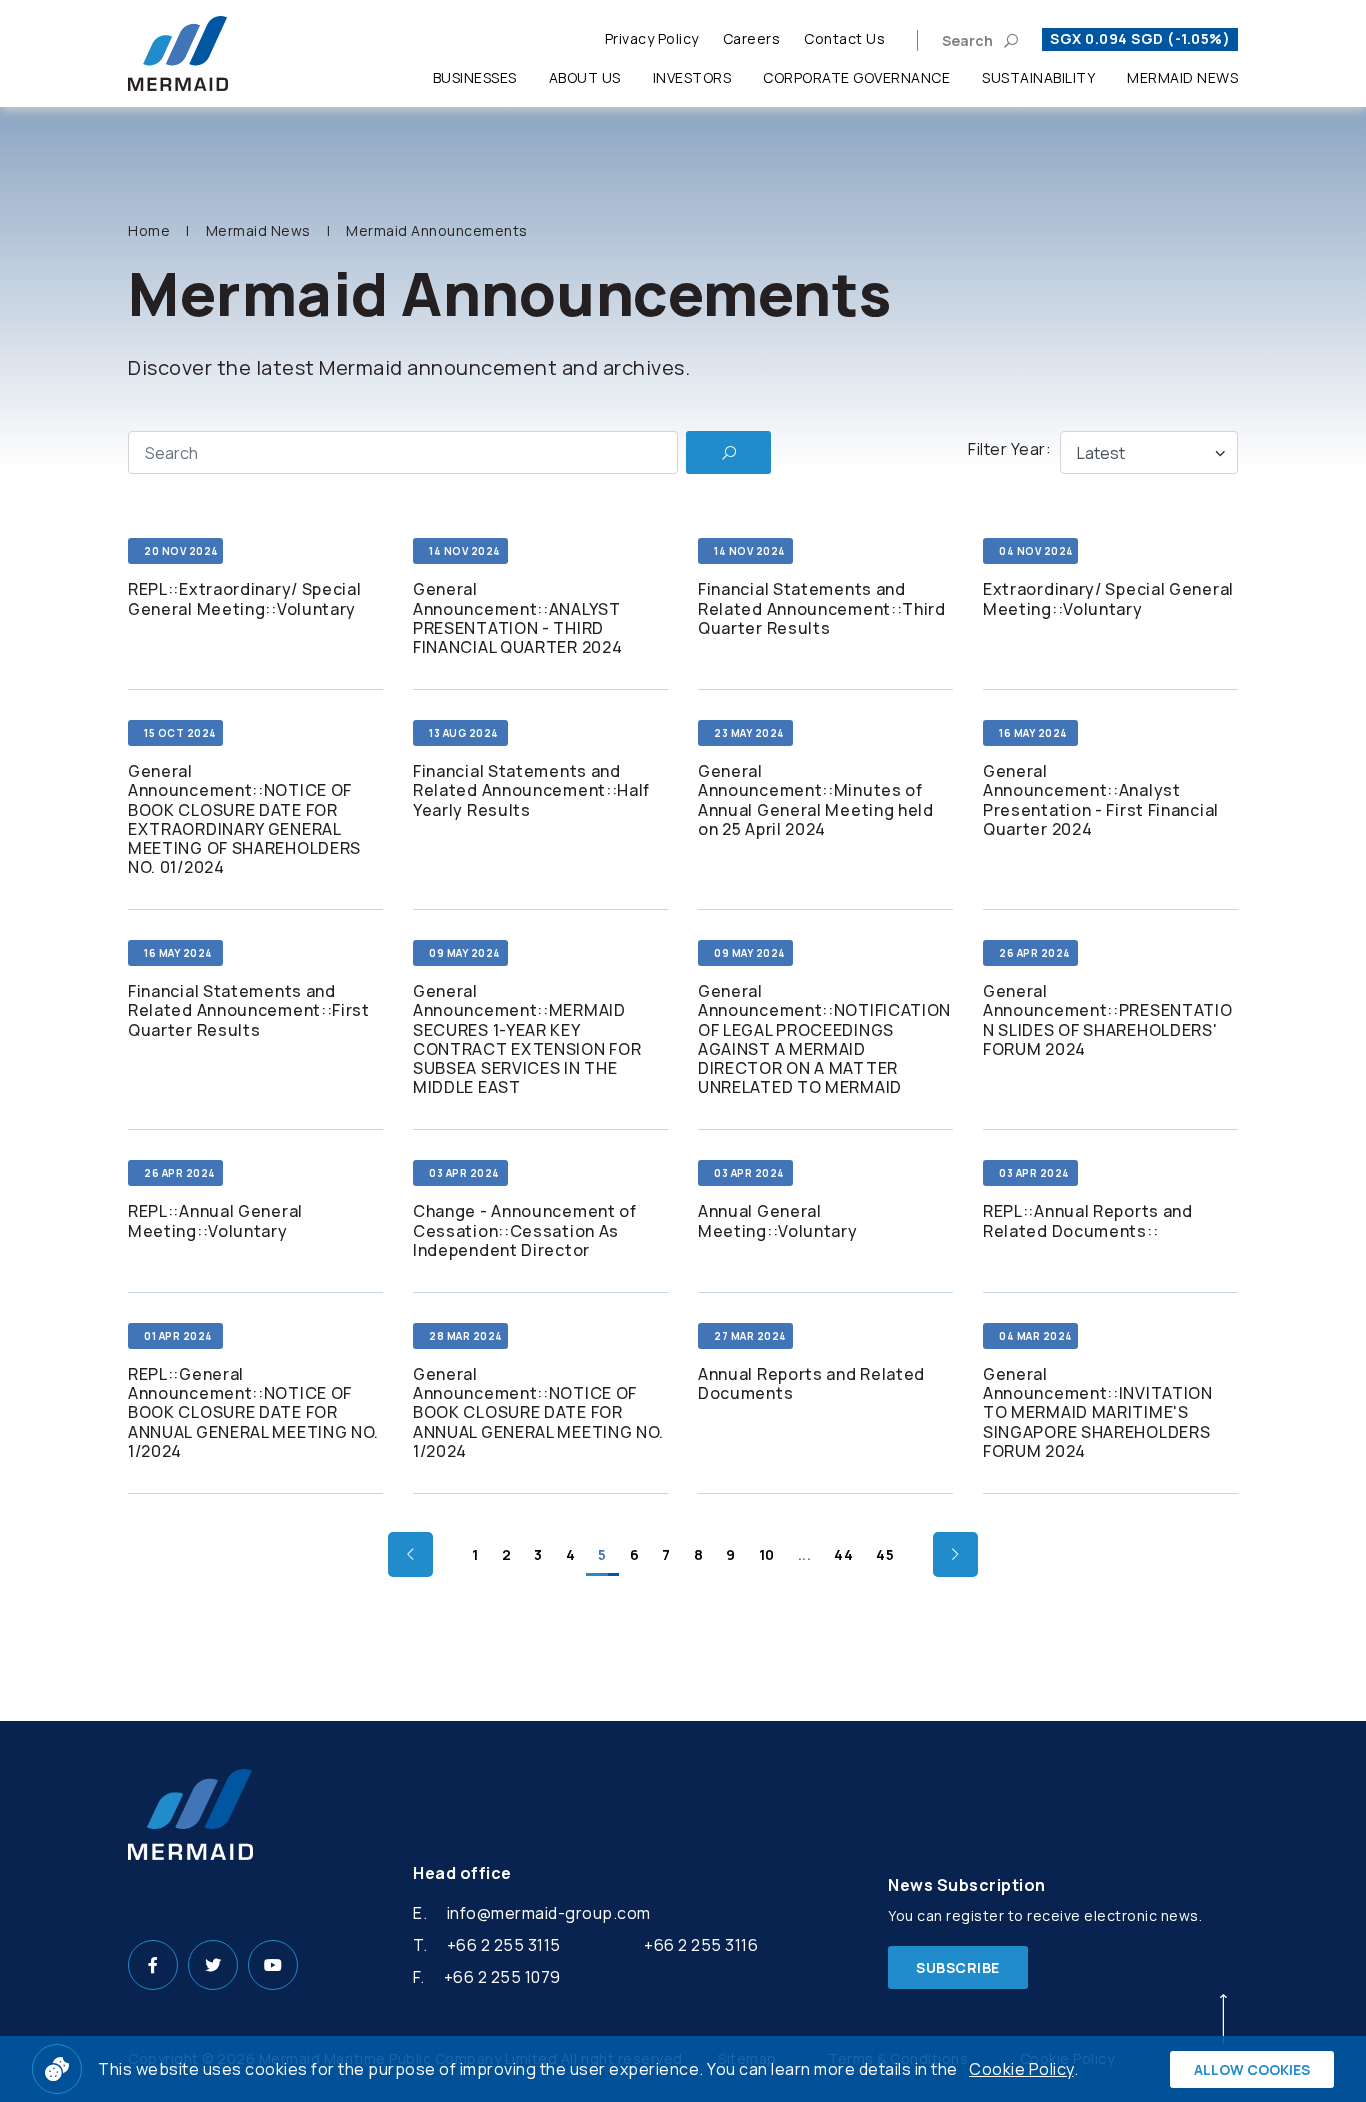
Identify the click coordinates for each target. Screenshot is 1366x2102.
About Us (585, 77)
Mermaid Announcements (437, 230)
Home (149, 230)
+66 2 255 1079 (502, 1977)
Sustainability (1038, 77)
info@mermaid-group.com (549, 1913)
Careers (752, 38)
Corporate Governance (856, 77)
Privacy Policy (652, 38)
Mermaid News (1182, 77)
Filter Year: (1009, 449)
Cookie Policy (1021, 2069)
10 (767, 1554)
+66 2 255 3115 (504, 1945)
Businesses (475, 77)
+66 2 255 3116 (701, 1945)
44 (843, 1554)
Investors (692, 77)
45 (885, 1554)
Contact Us (844, 38)
